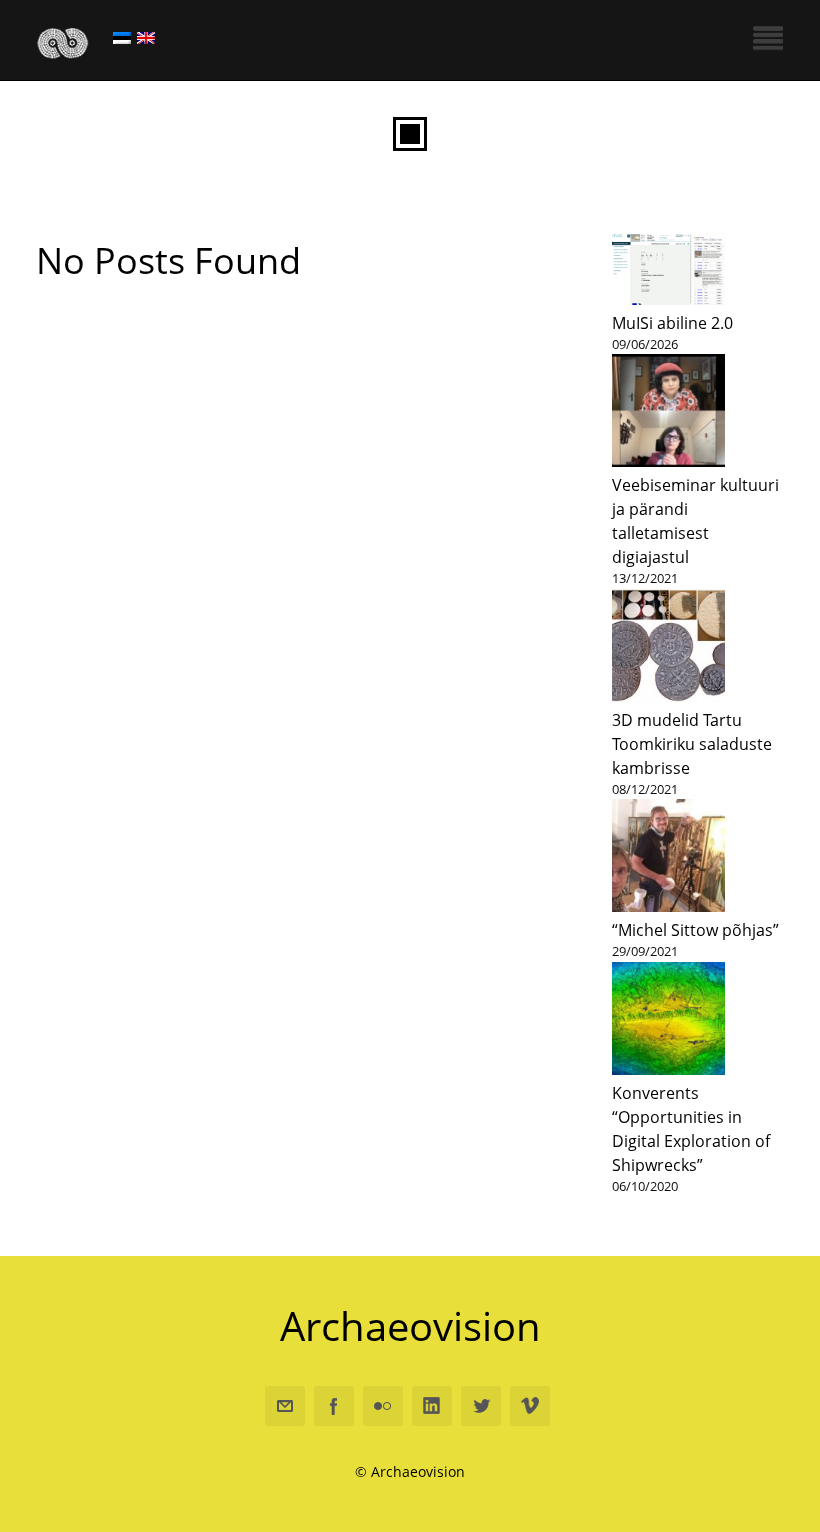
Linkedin (432, 1406)
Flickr (383, 1406)
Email (285, 1406)
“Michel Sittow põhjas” (695, 930)
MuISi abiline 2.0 (672, 323)
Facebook (334, 1406)
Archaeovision (410, 1325)
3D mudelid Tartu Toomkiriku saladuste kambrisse (692, 744)
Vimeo (530, 1406)
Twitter (481, 1406)
